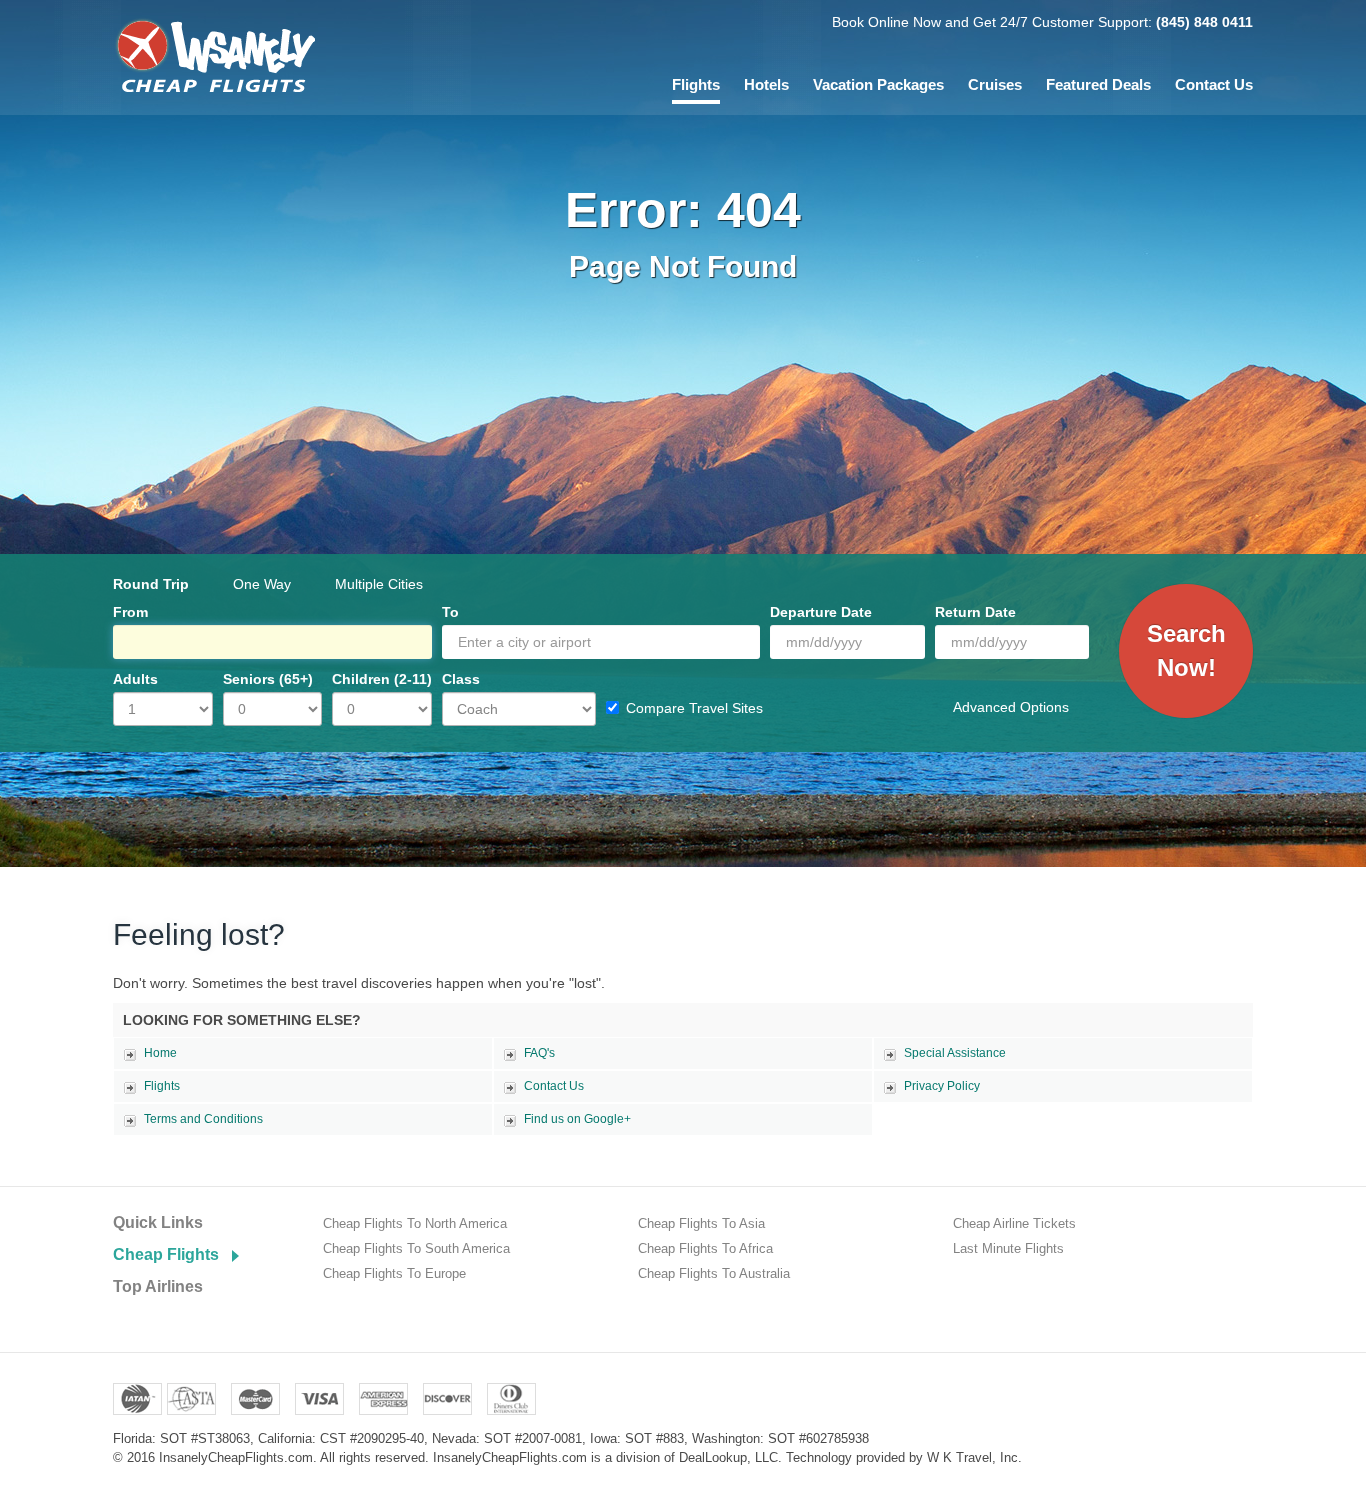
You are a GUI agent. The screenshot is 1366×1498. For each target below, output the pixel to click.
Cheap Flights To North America (415, 1223)
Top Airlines (158, 1286)
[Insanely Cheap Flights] (214, 54)
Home (160, 1053)
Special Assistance (955, 1053)
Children (382, 679)
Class (461, 679)
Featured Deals (1098, 84)
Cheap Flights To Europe (394, 1273)
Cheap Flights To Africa (705, 1248)
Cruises (995, 84)
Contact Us (1214, 84)
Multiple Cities (379, 584)
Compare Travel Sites (694, 708)
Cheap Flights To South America (416, 1248)
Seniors (268, 679)
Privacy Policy (942, 1086)
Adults (135, 679)
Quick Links (158, 1222)
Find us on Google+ (577, 1119)
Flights (696, 84)
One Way (262, 584)
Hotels (766, 84)
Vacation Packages (878, 84)
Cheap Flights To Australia (714, 1273)
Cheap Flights (166, 1254)
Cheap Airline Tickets (1014, 1223)
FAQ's (539, 1053)
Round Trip (151, 584)
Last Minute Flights (1008, 1248)
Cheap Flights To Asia (701, 1223)
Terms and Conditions (203, 1119)
